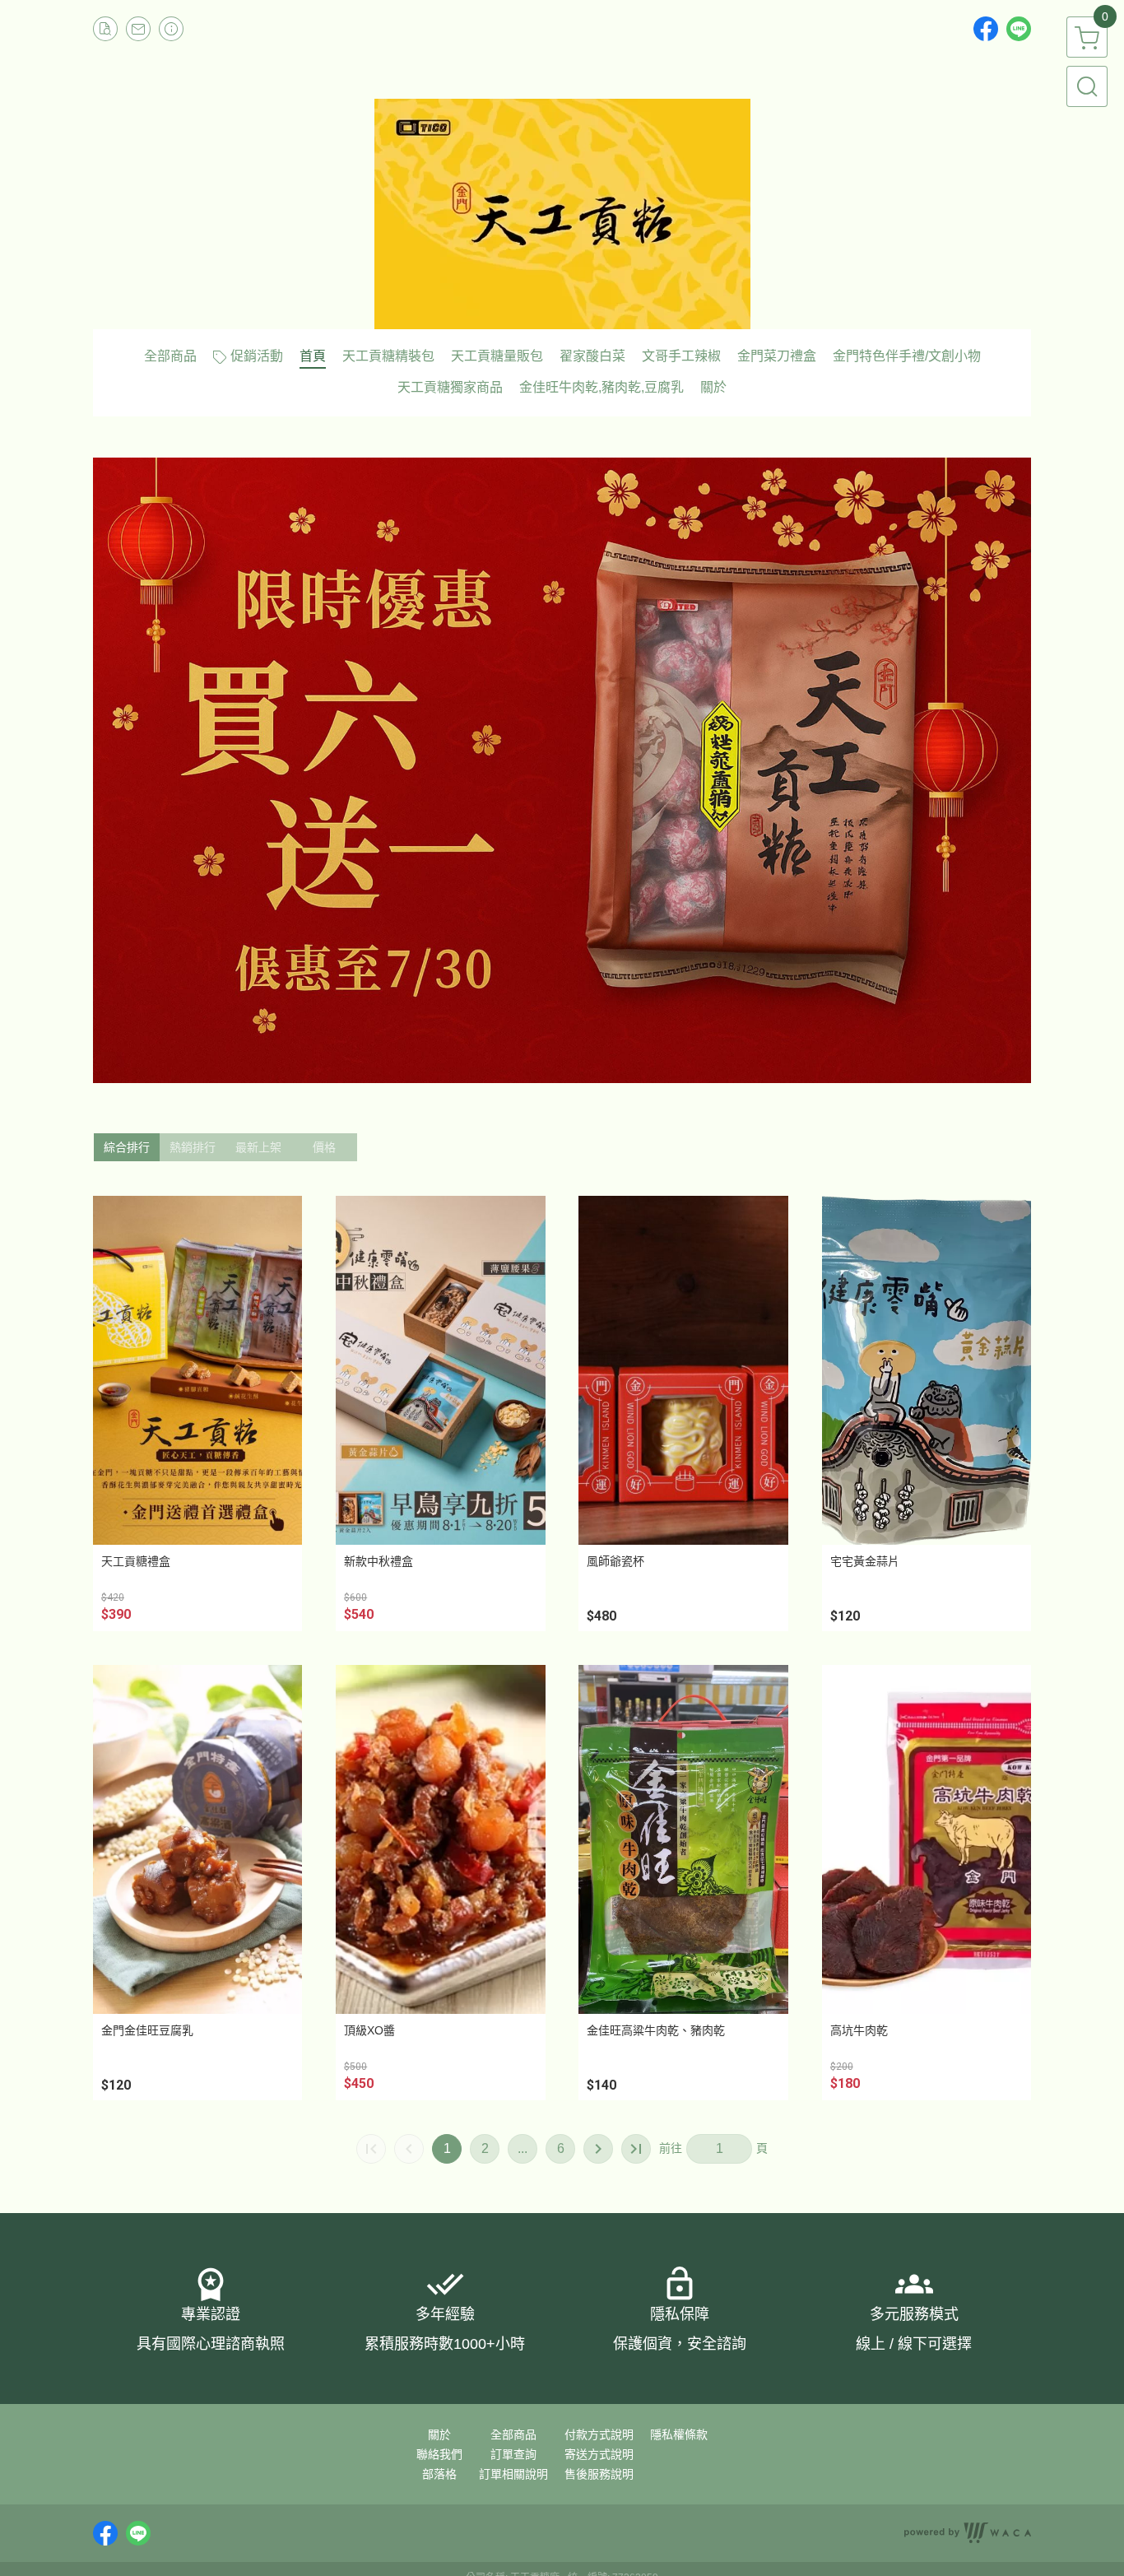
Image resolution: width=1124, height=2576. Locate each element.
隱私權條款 (679, 2434)
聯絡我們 (439, 2454)
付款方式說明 (599, 2434)
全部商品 (513, 2434)
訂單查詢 (513, 2454)
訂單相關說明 (513, 2474)
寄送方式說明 (599, 2454)
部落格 (439, 2474)
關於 (439, 2434)
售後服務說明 (599, 2474)
